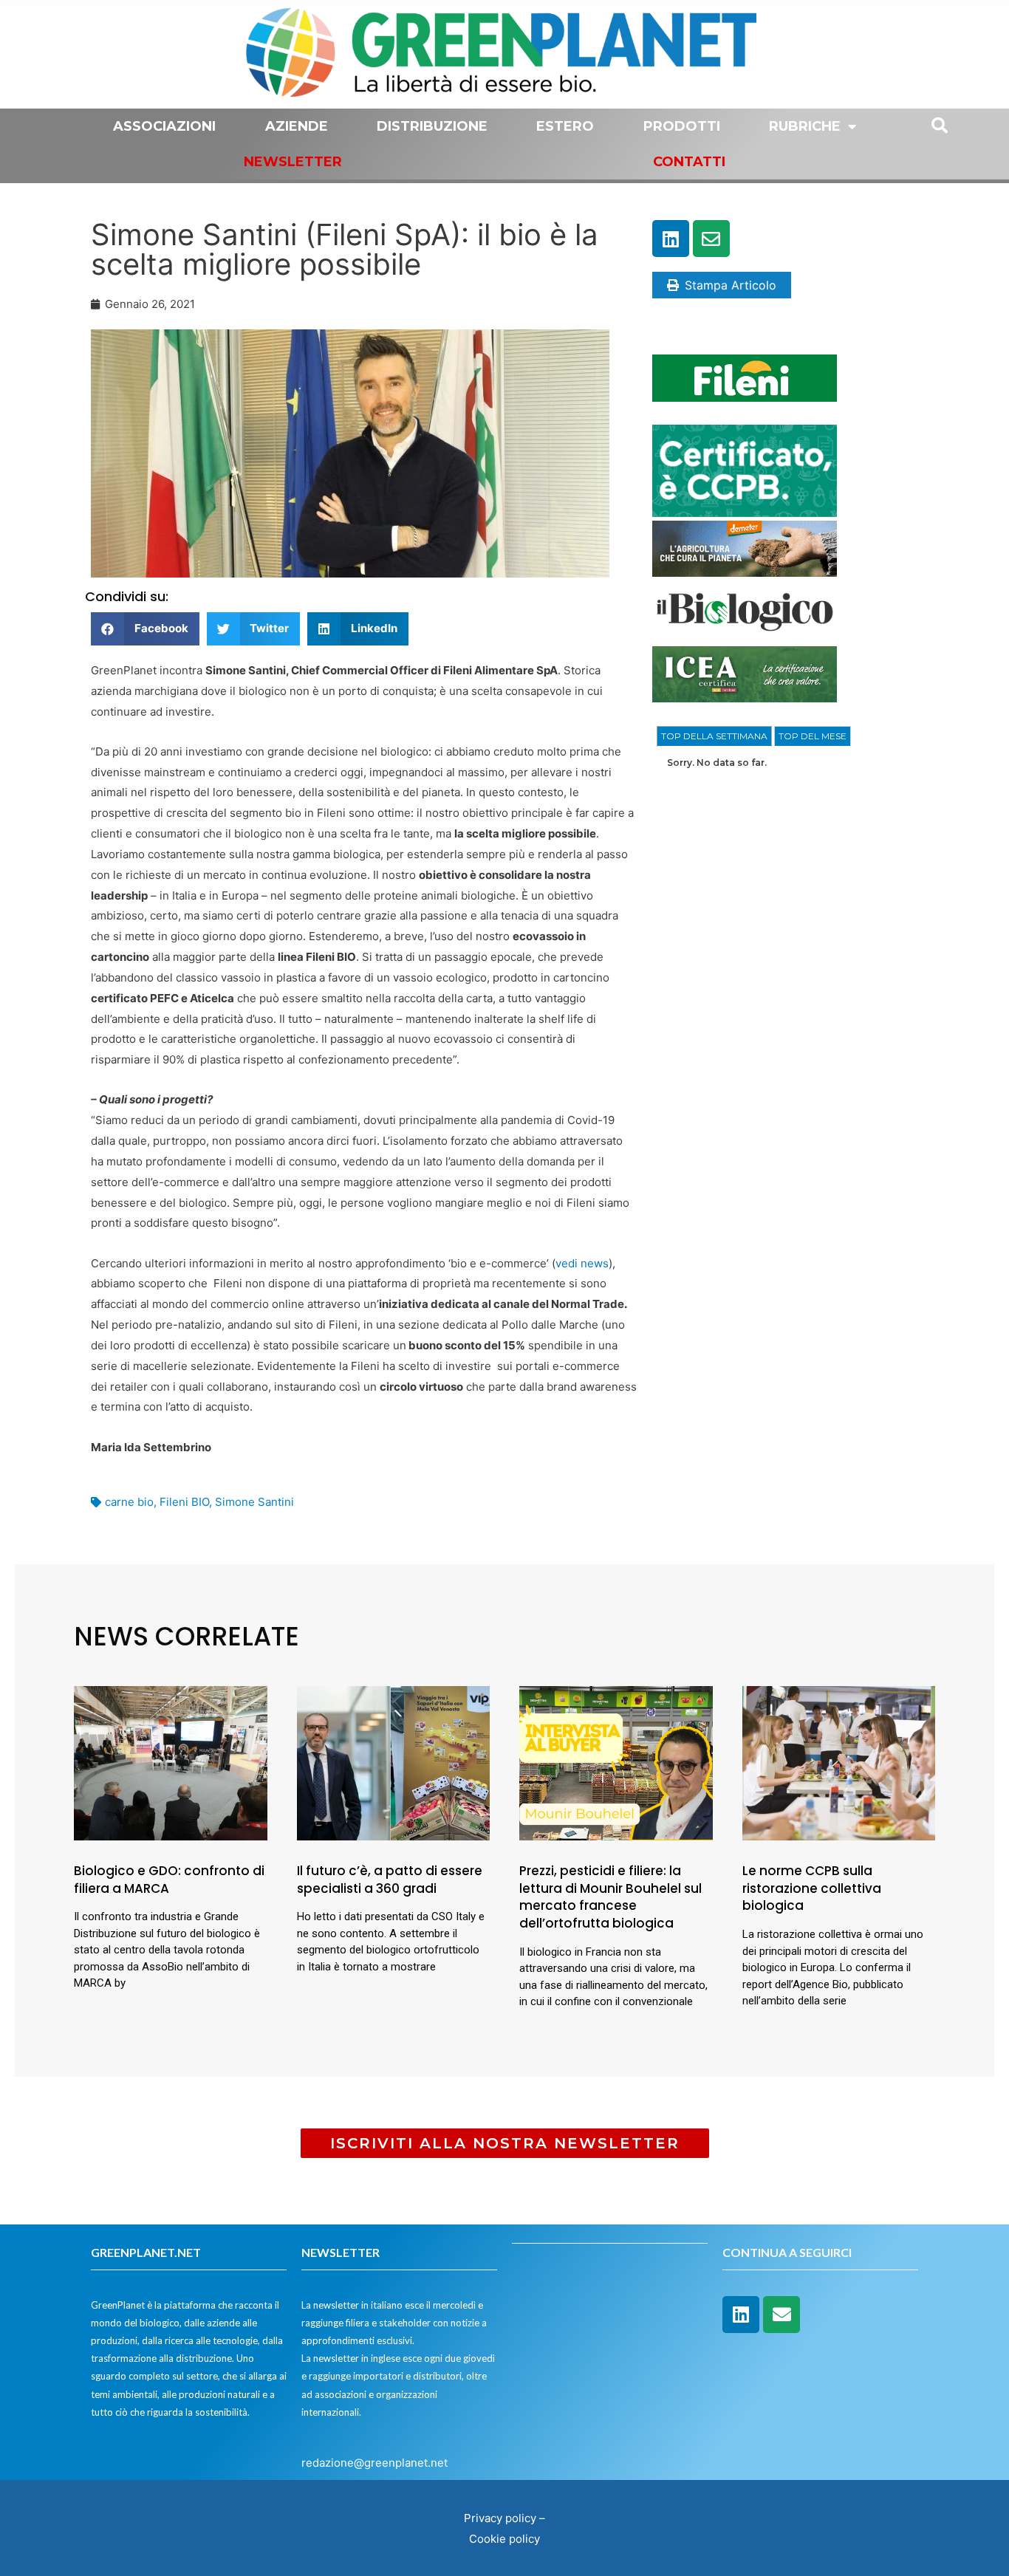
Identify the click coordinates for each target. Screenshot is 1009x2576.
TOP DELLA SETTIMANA (714, 736)
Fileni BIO (184, 1502)
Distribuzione (432, 126)
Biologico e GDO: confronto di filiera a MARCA (169, 1880)
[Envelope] (711, 239)
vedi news (582, 1263)
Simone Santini (254, 1502)
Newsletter (293, 162)
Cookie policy (504, 2539)
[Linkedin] (671, 239)
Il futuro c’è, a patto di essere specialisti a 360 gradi (391, 1880)
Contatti (689, 162)
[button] (145, 629)
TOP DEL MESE (813, 736)
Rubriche (805, 126)
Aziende (297, 126)
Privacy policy (500, 2518)
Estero (565, 126)
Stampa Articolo (731, 285)
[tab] (714, 736)
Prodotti (682, 126)
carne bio (129, 1502)
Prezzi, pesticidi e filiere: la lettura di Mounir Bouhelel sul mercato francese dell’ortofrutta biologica (610, 1897)
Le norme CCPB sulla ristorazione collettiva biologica (812, 1888)
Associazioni (164, 126)
